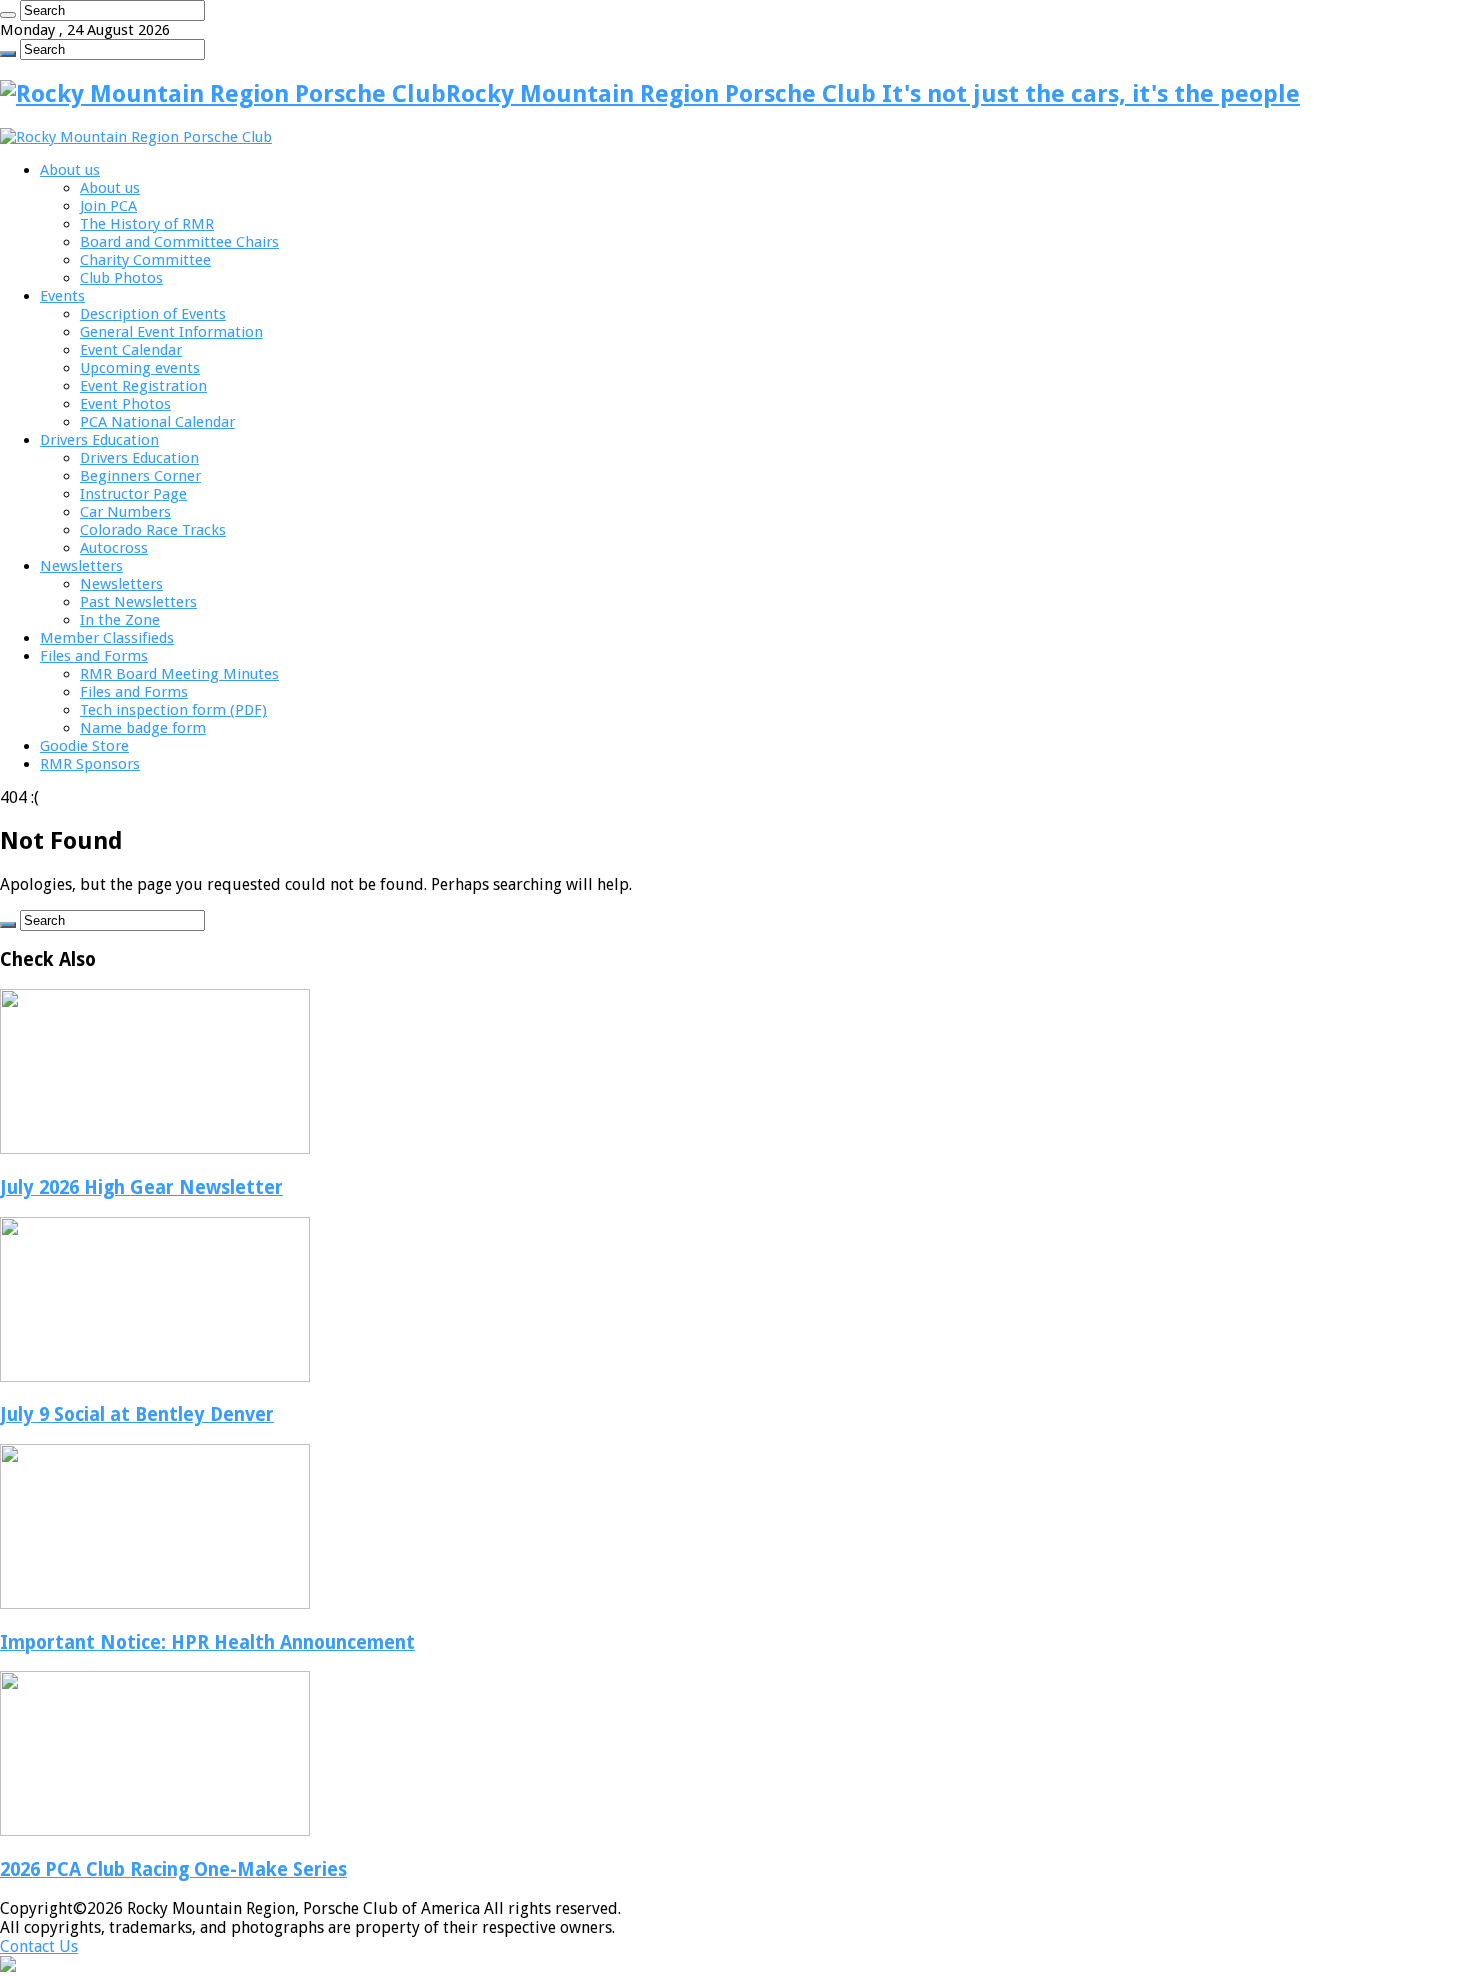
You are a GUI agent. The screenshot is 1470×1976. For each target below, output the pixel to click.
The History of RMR (147, 224)
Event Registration (143, 386)
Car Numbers (125, 512)
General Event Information (171, 332)
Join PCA (108, 206)
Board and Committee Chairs (179, 242)
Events (62, 296)
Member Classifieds (107, 638)
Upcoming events (140, 368)
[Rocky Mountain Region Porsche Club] (136, 137)
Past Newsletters (138, 602)
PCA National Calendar (157, 422)
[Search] (8, 15)
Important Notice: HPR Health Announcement (207, 1642)
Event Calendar (131, 350)
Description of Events (153, 314)
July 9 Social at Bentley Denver (137, 1414)
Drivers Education (99, 440)
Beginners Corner (140, 476)
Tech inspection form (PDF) (173, 710)
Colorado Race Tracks (153, 530)
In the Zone (120, 620)
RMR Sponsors (90, 764)
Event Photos (125, 404)
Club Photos (121, 278)
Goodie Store (84, 746)
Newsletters (81, 566)
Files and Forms (94, 656)
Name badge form (143, 728)
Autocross (114, 548)
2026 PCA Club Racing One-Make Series (173, 1869)
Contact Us (39, 1946)
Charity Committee (145, 260)
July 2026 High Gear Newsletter (141, 1187)
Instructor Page (133, 494)
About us (70, 170)
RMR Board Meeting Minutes (179, 674)
